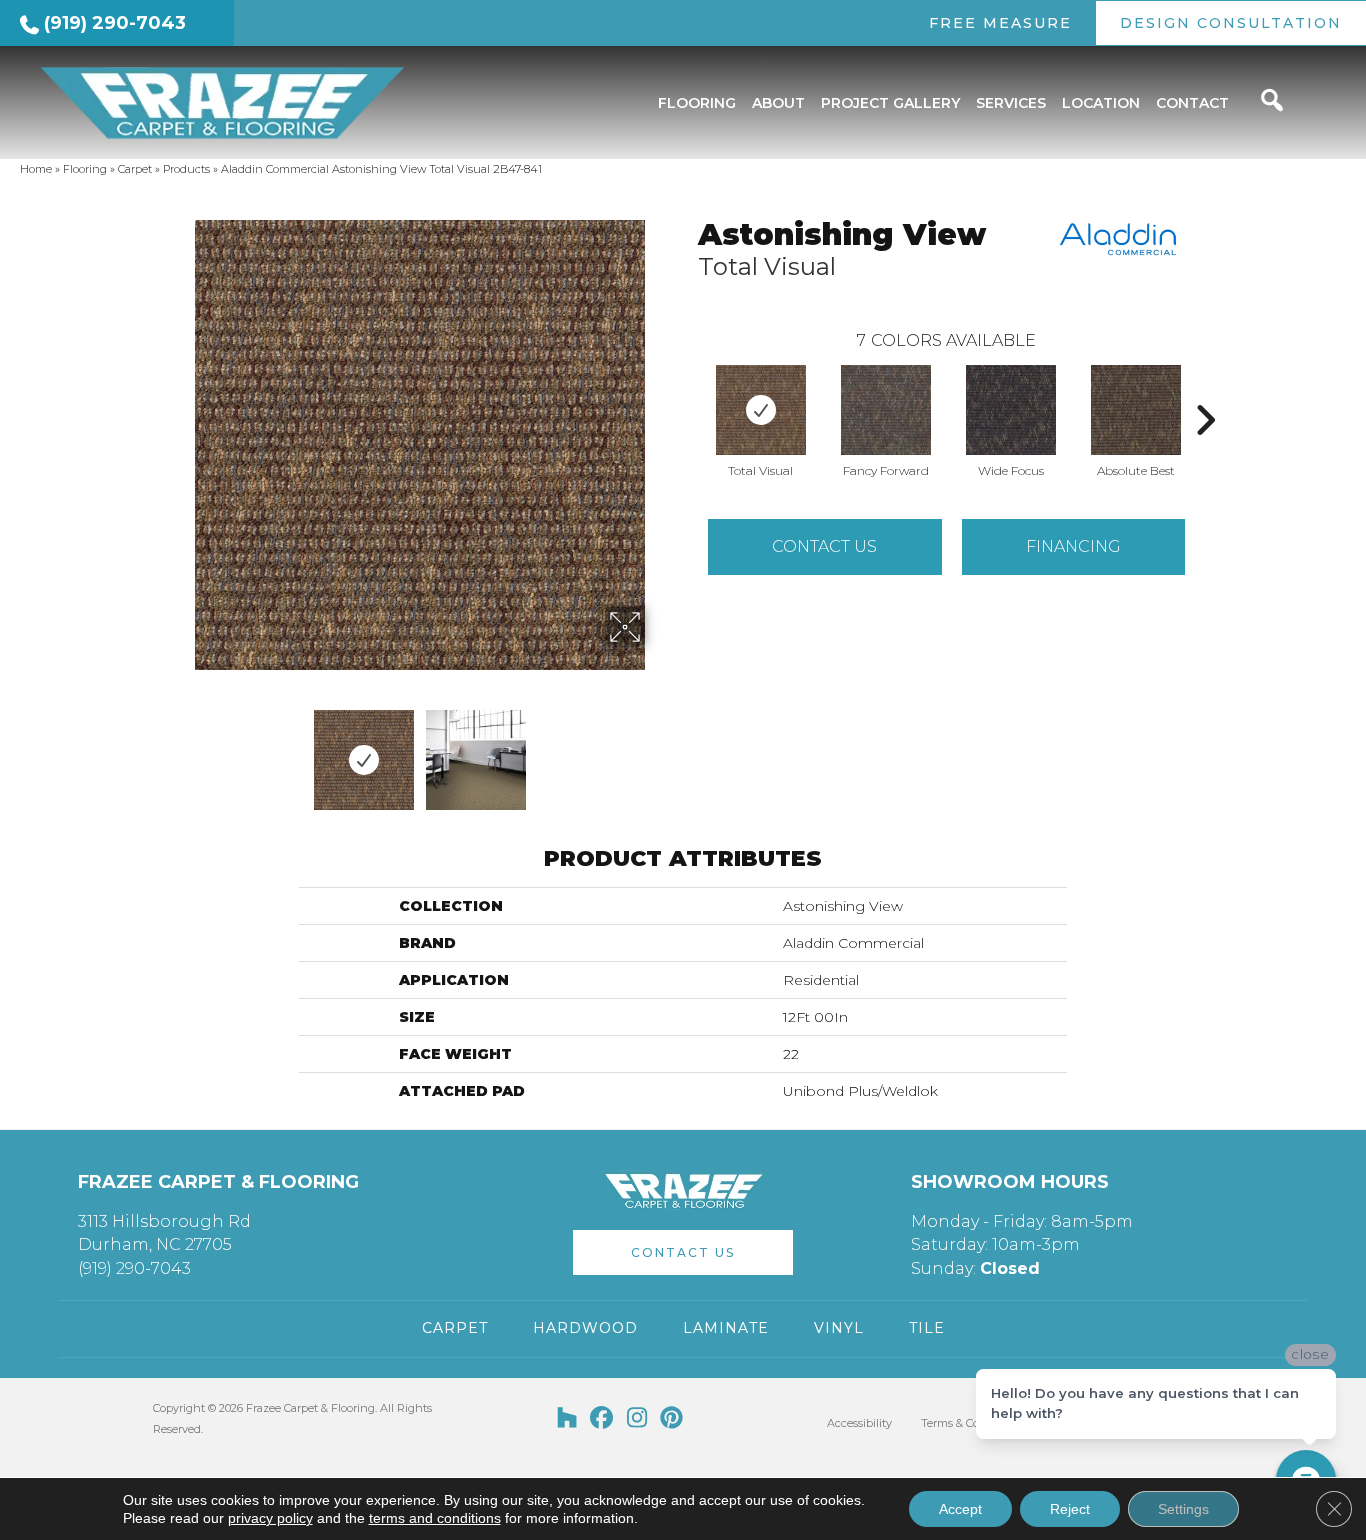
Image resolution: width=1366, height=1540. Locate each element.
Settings (1183, 1509)
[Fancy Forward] (886, 410)
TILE (927, 1328)
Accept (960, 1509)
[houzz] (567, 1419)
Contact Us (824, 546)
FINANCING (1073, 546)
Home (36, 169)
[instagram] (637, 1419)
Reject (1070, 1509)
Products (186, 169)
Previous (181, 750)
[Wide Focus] (1011, 410)
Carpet (135, 169)
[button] (683, 1252)
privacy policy (270, 1518)
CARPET (455, 1328)
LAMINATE (726, 1328)
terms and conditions (435, 1518)
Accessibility (859, 1423)
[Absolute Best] (1136, 410)
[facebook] (602, 1419)
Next (658, 750)
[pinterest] (672, 1419)
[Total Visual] (761, 410)
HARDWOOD (585, 1328)
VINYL (839, 1328)
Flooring (85, 169)
